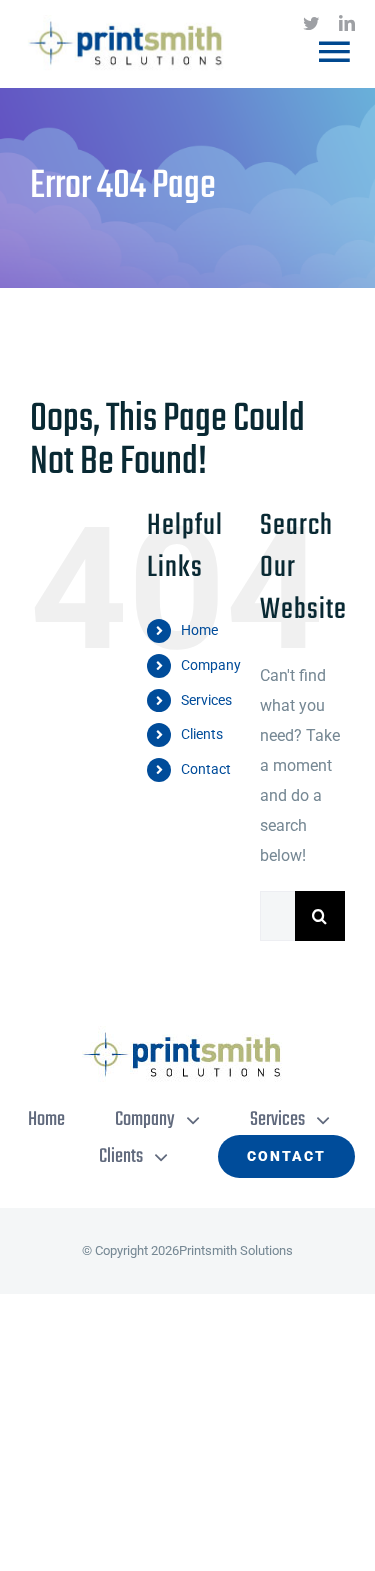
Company (211, 665)
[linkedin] (347, 23)
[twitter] (311, 23)
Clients (202, 734)
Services (206, 700)
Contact (206, 769)
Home (199, 630)
